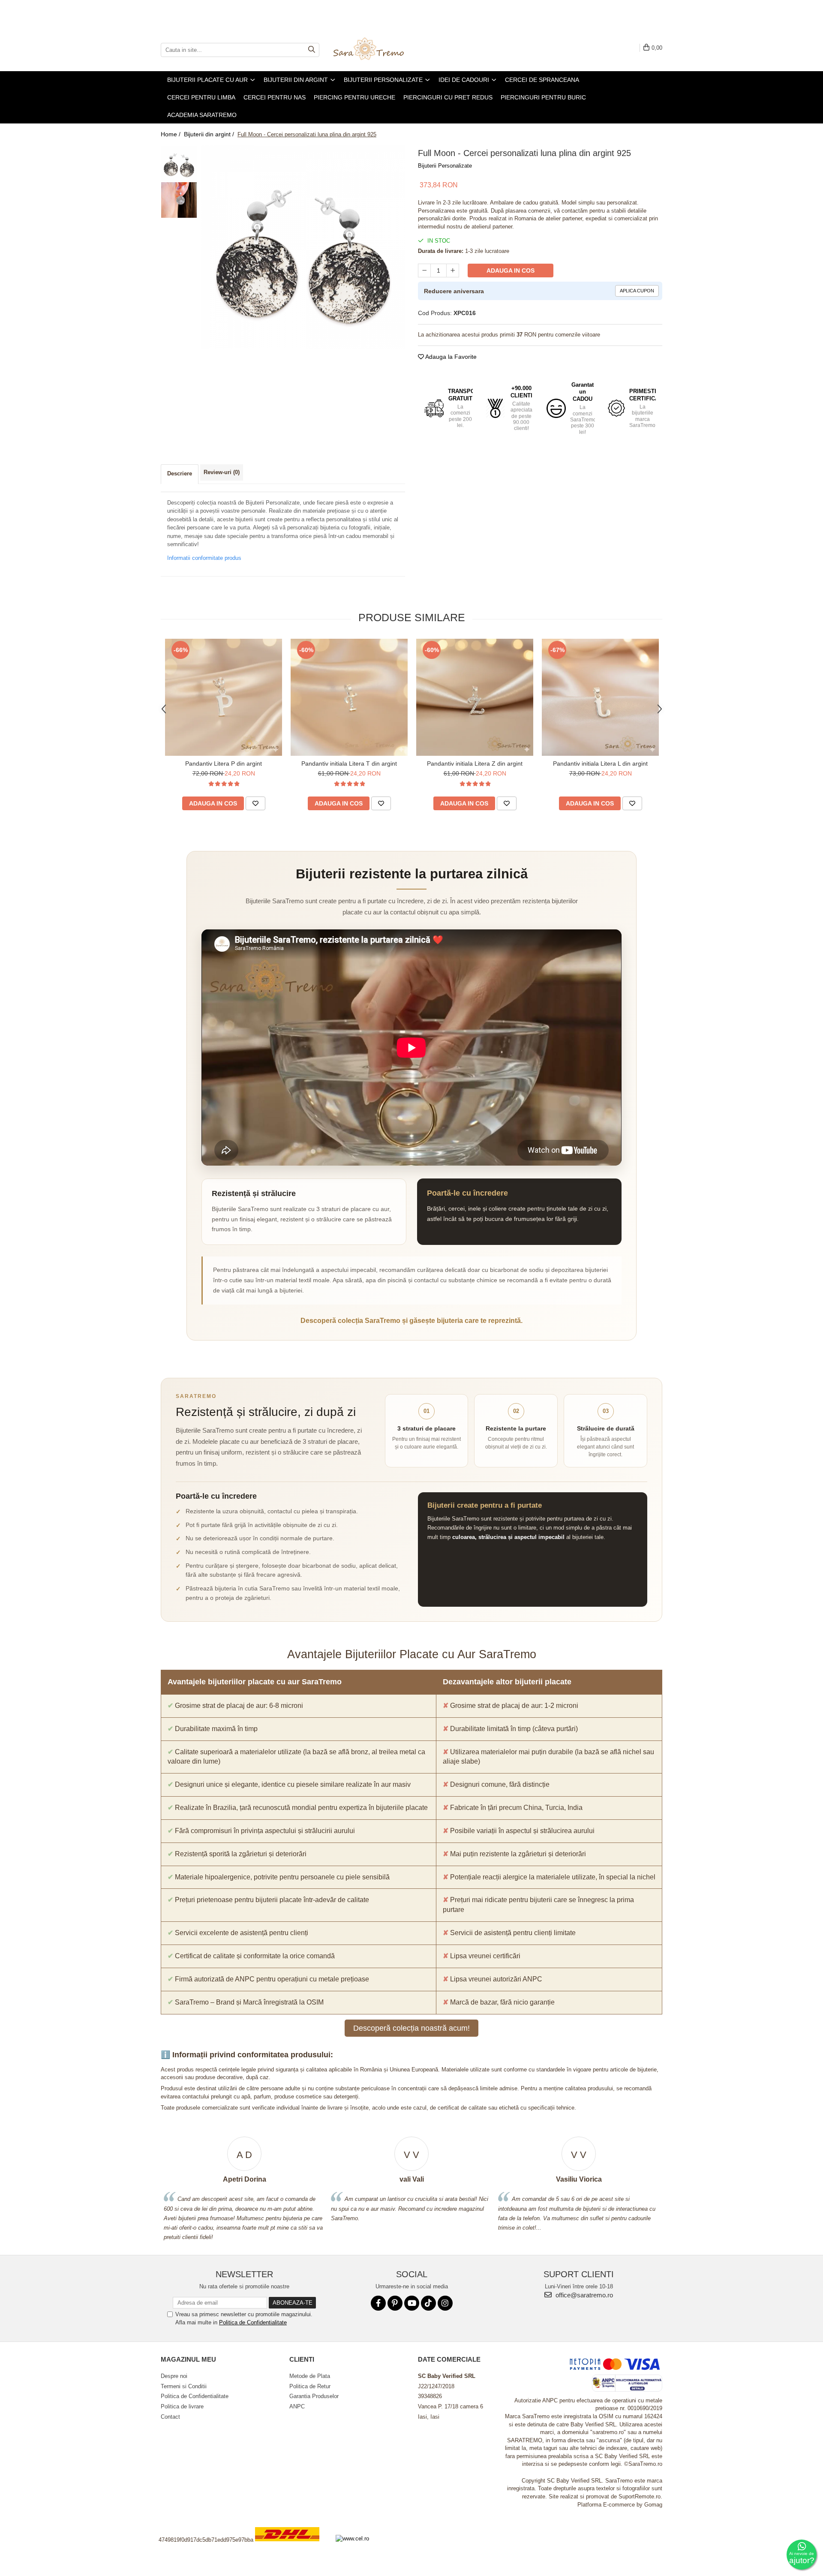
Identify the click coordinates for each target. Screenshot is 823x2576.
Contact (170, 2417)
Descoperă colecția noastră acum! (411, 2028)
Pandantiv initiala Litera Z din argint (475, 763)
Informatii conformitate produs (204, 558)
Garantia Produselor (314, 2396)
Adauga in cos (511, 271)
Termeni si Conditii (184, 2386)
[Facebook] (378, 2303)
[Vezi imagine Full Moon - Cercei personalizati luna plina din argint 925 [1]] (179, 200)
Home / (171, 134)
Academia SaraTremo (202, 115)
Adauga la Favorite (450, 357)
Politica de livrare (182, 2406)
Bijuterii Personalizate (445, 166)
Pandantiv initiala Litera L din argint (600, 763)
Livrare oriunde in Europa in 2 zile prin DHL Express (292, 2547)
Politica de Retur (310, 2386)
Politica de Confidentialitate (253, 2322)
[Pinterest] (395, 2303)
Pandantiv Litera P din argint (224, 763)
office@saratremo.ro (583, 2295)
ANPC (297, 2406)
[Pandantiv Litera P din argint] (224, 697)
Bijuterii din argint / (210, 134)
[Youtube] (412, 2303)
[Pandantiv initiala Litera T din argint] (349, 697)
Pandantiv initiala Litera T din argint (349, 763)
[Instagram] (445, 2303)
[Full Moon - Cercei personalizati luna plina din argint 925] (303, 247)
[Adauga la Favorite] (255, 803)
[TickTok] (428, 2303)
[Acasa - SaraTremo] (375, 50)
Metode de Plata (310, 2376)
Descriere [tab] (180, 473)
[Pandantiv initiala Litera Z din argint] (475, 697)
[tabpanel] (303, 247)
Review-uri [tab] (222, 472)
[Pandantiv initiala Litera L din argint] (600, 697)
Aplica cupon (637, 291)
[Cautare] (312, 50)
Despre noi (174, 2376)
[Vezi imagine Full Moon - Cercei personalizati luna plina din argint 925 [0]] (179, 164)
